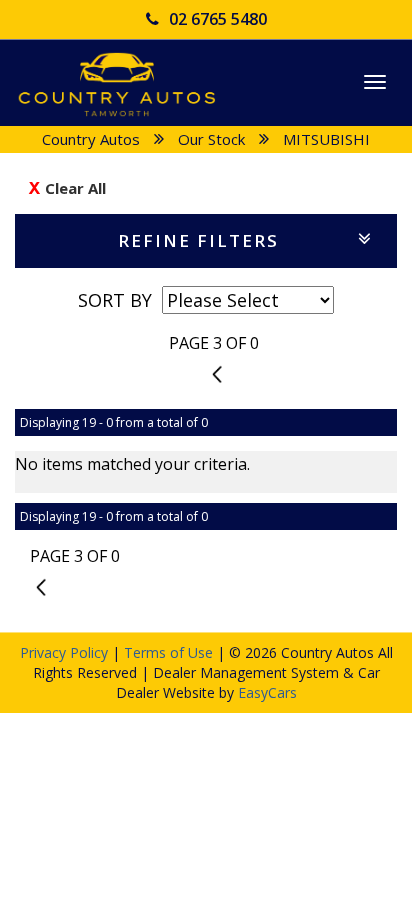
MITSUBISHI (326, 139)
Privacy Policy (66, 652)
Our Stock (211, 139)
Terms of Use (170, 652)
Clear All (75, 188)
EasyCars (267, 692)
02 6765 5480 (218, 19)
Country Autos (91, 139)
